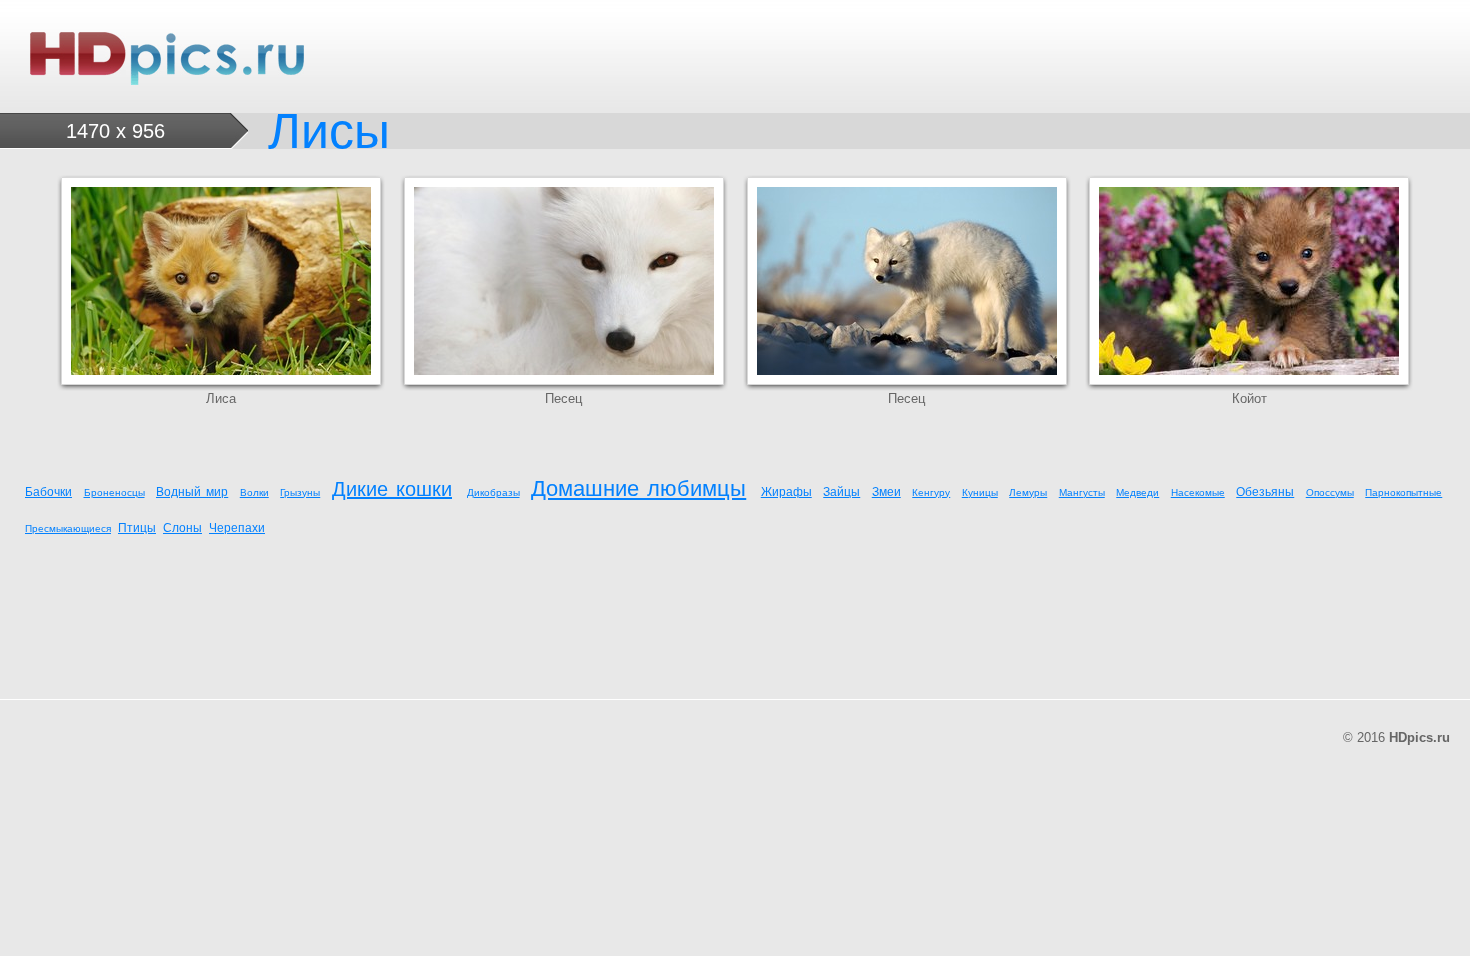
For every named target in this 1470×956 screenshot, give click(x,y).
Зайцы (841, 492)
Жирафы (786, 492)
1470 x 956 (115, 131)
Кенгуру (931, 492)
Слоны (182, 528)
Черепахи (237, 528)
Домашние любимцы (638, 488)
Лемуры (1028, 492)
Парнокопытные (1403, 492)
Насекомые (1198, 492)
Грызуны (300, 492)
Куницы (980, 492)
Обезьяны (1265, 492)
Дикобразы (493, 492)
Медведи (1137, 492)
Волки (254, 492)
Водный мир (192, 492)
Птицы (137, 528)
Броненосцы (114, 492)
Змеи (886, 492)
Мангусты (1082, 492)
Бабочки (48, 492)
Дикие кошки (392, 489)
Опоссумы (1330, 492)
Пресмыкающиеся (68, 528)
